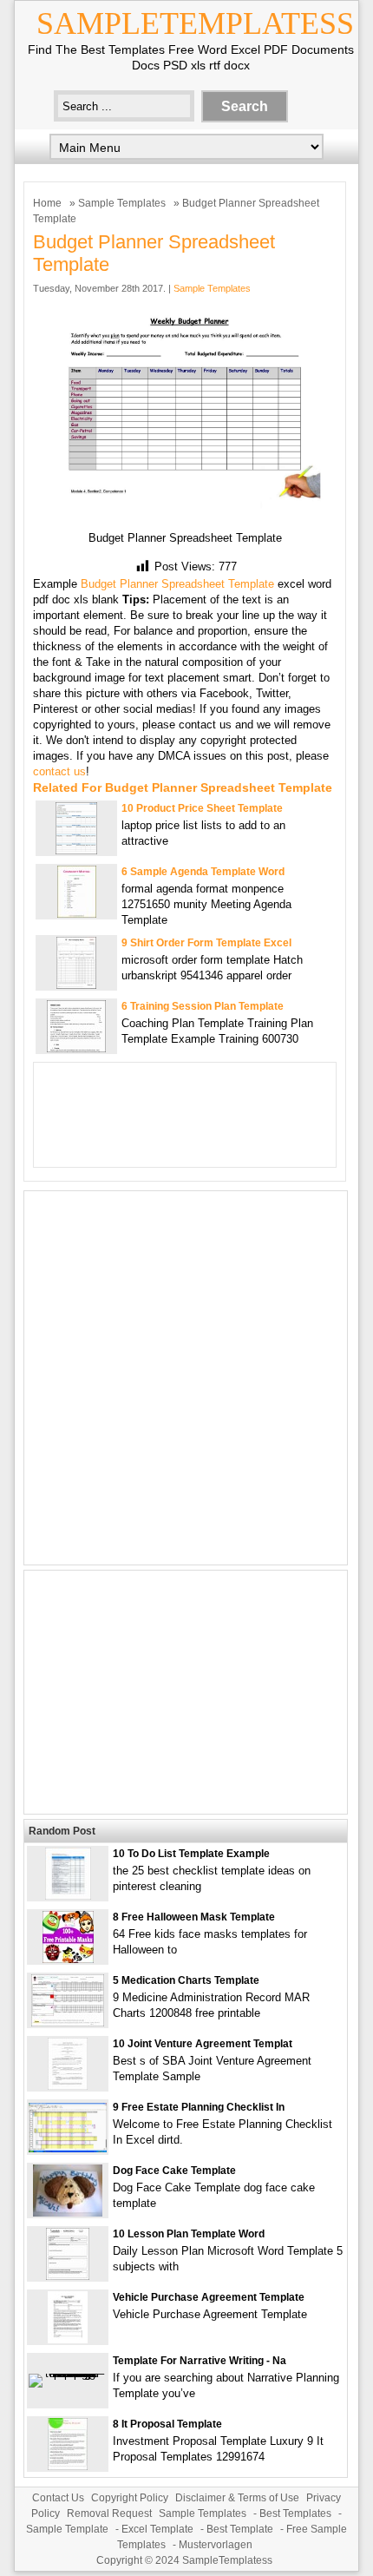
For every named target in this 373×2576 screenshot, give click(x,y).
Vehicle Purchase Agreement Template (209, 2297)
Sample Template (67, 2529)
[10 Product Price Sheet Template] (76, 850)
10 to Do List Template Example (191, 1854)
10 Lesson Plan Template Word (189, 2234)
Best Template (240, 2529)
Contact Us (58, 2498)
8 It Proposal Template (167, 2424)
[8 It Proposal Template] (68, 2466)
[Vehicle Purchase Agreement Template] (68, 2339)
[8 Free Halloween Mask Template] (68, 1959)
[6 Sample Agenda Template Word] (77, 914)
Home (47, 203)
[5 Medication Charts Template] (68, 2023)
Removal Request (109, 2513)
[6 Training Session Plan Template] (76, 1048)
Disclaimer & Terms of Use (237, 2498)
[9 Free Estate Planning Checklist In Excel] (68, 2148)
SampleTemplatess (195, 23)
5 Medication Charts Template (186, 1980)
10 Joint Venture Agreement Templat (203, 2044)
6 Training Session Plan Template (203, 1006)
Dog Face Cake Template (174, 2171)
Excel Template (157, 2529)
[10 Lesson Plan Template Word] (68, 2276)
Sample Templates (122, 203)
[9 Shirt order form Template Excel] (76, 985)
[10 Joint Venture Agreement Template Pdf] (68, 2086)
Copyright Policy (130, 2498)
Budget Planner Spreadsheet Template (177, 584)
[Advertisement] (186, 1378)
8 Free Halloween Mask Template (194, 1917)
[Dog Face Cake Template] (68, 2213)
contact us (59, 771)
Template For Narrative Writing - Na (200, 2361)
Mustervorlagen (216, 2545)
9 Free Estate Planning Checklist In (199, 2107)
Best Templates (295, 2513)
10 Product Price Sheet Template (202, 808)
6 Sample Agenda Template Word (203, 872)
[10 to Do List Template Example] (68, 1896)
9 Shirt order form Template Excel (206, 943)
